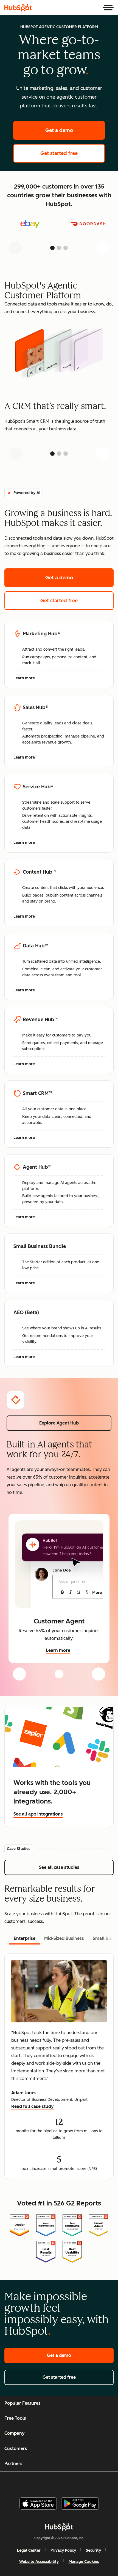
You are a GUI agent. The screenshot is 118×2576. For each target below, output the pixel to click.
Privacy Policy (63, 2550)
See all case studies (75, 1867)
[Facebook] (22, 2482)
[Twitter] (63, 2482)
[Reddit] (91, 2482)
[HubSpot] (18, 8)
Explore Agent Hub (59, 1423)
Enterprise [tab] (25, 1938)
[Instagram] (36, 2482)
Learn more (27, 678)
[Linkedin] (77, 2482)
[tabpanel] (59, 2066)
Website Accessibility (39, 2562)
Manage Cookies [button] (84, 2562)
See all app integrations (38, 1814)
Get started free (73, 153)
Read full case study (33, 2107)
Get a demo (75, 130)
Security (93, 2550)
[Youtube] (49, 2482)
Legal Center (29, 2550)
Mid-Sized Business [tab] (64, 1938)
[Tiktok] (105, 2482)
